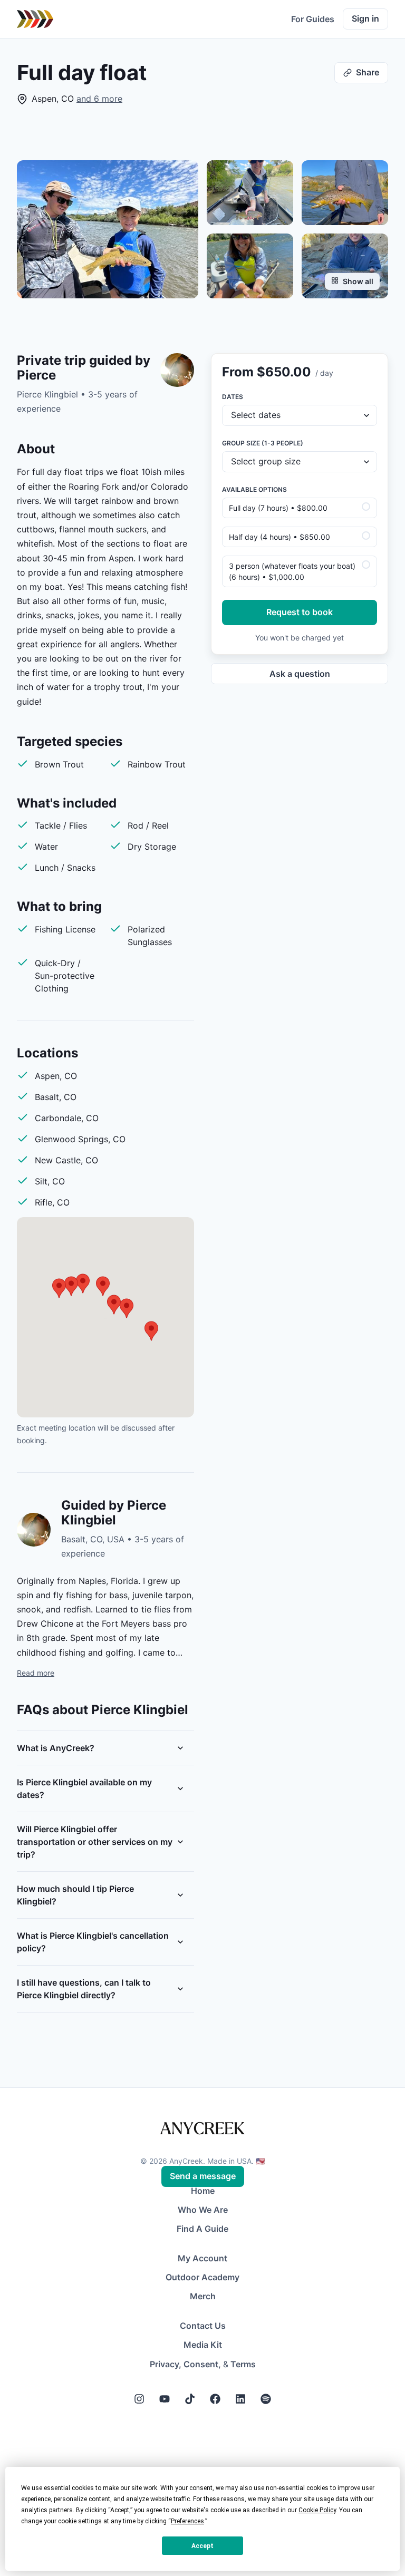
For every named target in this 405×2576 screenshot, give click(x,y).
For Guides (313, 19)
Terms (243, 2364)
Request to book (300, 612)
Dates (233, 397)
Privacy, (166, 2364)
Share (368, 72)
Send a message (203, 2176)
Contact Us (203, 2326)
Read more (36, 1673)
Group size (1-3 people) (263, 443)
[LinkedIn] (240, 2399)
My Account (202, 2258)
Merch (203, 2296)
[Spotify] (266, 2399)
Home (203, 2191)
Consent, (202, 2364)
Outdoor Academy (202, 2277)
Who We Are (203, 2210)
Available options (254, 489)
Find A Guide (202, 2229)
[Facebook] (215, 2399)
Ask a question (300, 674)
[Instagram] (139, 2399)
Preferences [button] (187, 2521)
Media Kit (203, 2345)
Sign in (365, 18)
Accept (202, 2546)
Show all (358, 281)
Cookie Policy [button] (317, 2510)
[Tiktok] (190, 2399)
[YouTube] (165, 2399)
